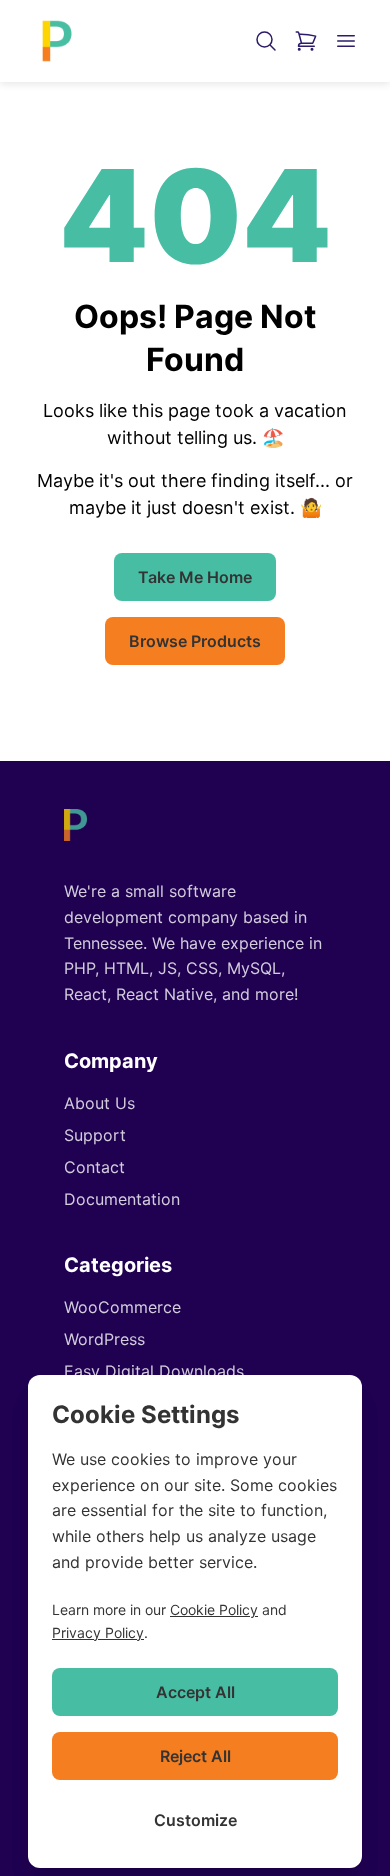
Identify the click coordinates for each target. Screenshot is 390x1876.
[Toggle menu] (346, 41)
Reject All (195, 1756)
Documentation (122, 1199)
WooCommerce (122, 1307)
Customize (195, 1820)
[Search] (266, 41)
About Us (99, 1103)
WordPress (104, 1339)
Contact (94, 1167)
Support (95, 1135)
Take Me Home (195, 577)
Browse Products (195, 641)
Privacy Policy (98, 1632)
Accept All (195, 1692)
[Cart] (306, 41)
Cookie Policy (214, 1609)
